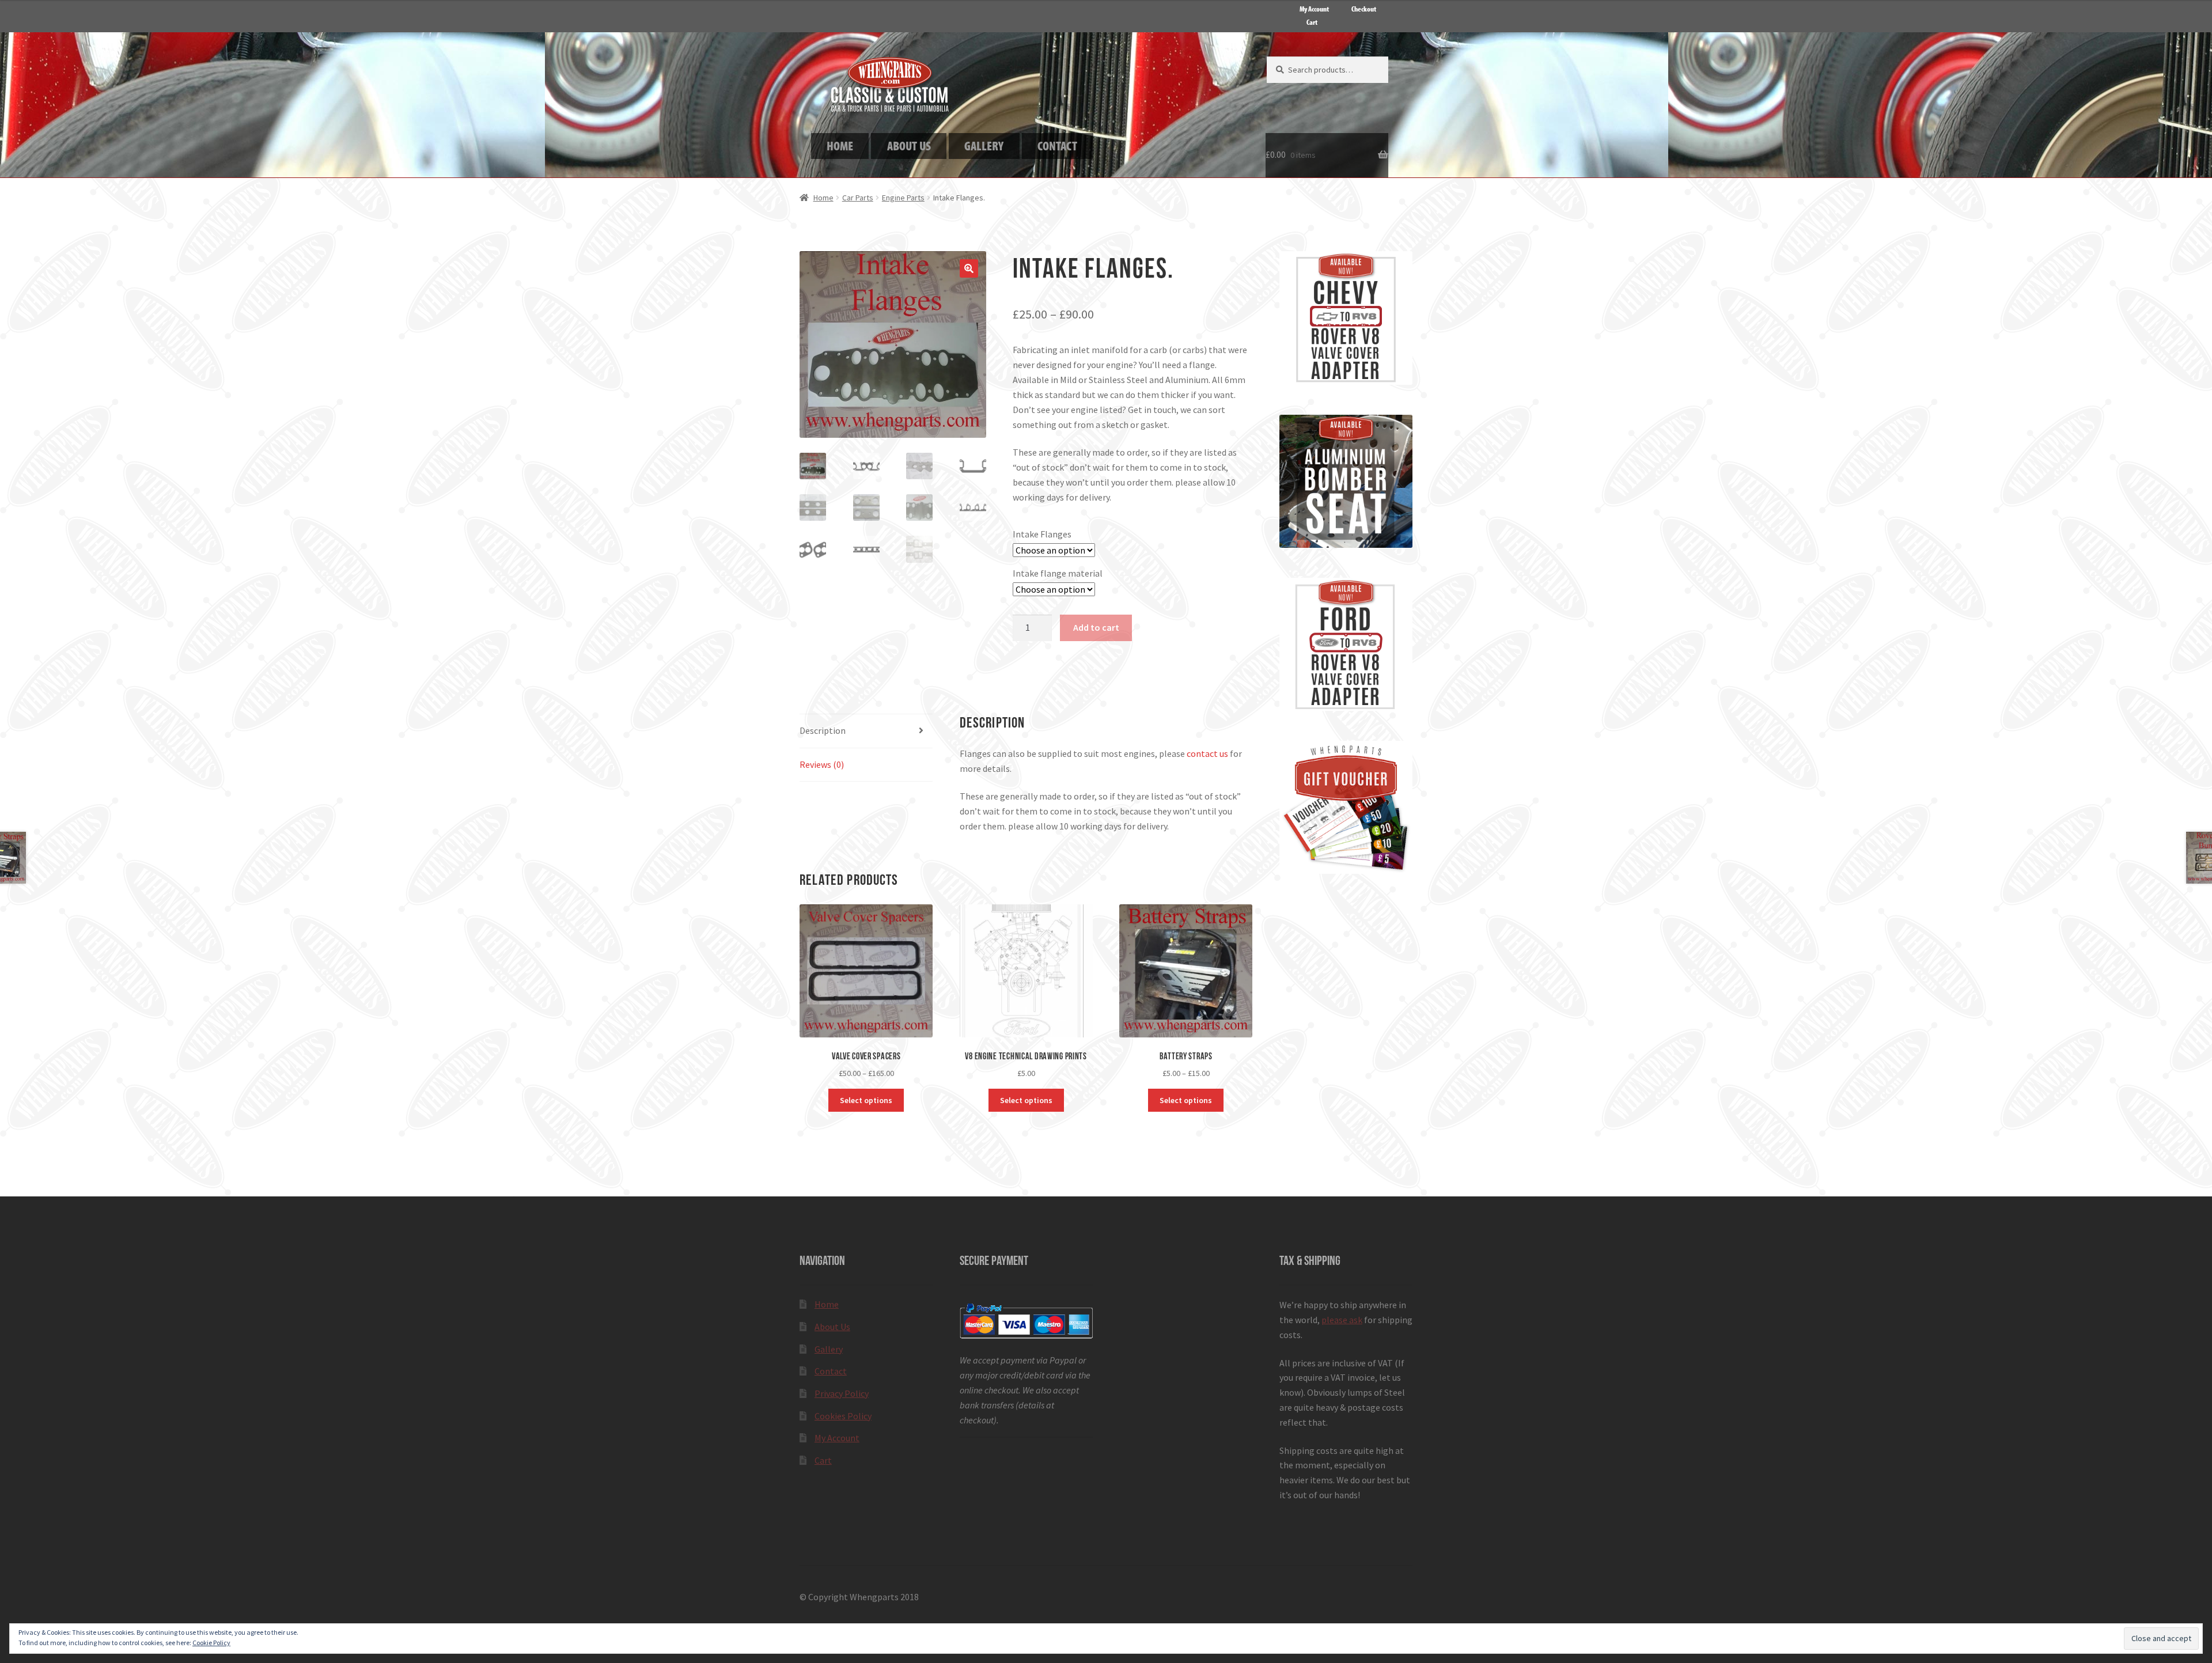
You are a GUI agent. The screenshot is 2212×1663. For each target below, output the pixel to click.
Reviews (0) (822, 764)
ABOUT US (909, 145)
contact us (1207, 753)
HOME (840, 145)
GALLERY (984, 145)
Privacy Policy (842, 1393)
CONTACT (1057, 145)
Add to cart (1096, 627)
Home (823, 198)
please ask (1342, 1320)
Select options (866, 1100)
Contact (831, 1371)
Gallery (829, 1349)
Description (823, 730)
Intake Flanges (1042, 534)
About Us (832, 1327)
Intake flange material (1058, 573)
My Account (1314, 9)
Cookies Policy (843, 1416)
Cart (1312, 22)
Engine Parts (903, 198)
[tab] (866, 731)
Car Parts (858, 198)
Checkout (1364, 9)
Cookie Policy (211, 1643)
